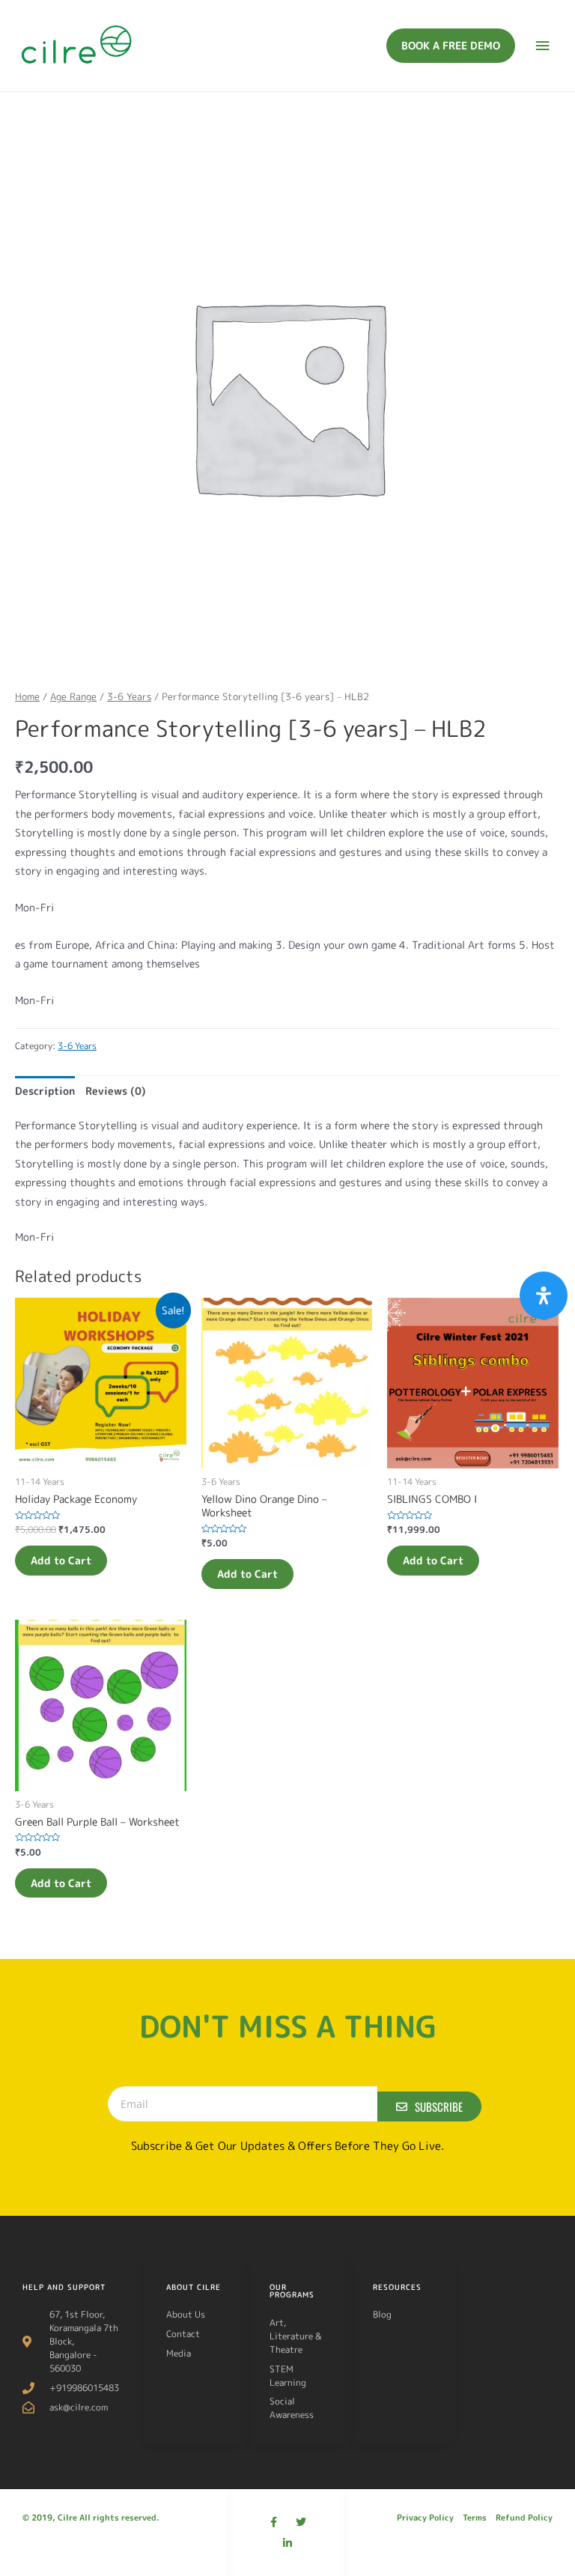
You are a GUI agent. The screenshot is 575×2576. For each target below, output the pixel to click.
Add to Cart (61, 1560)
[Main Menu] (543, 46)
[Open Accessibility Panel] (544, 1295)
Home (27, 696)
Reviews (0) (116, 1091)
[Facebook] (274, 2522)
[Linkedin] (287, 2543)
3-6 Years (129, 696)
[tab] (45, 1091)
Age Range (73, 696)
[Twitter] (301, 2522)
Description (45, 1091)
